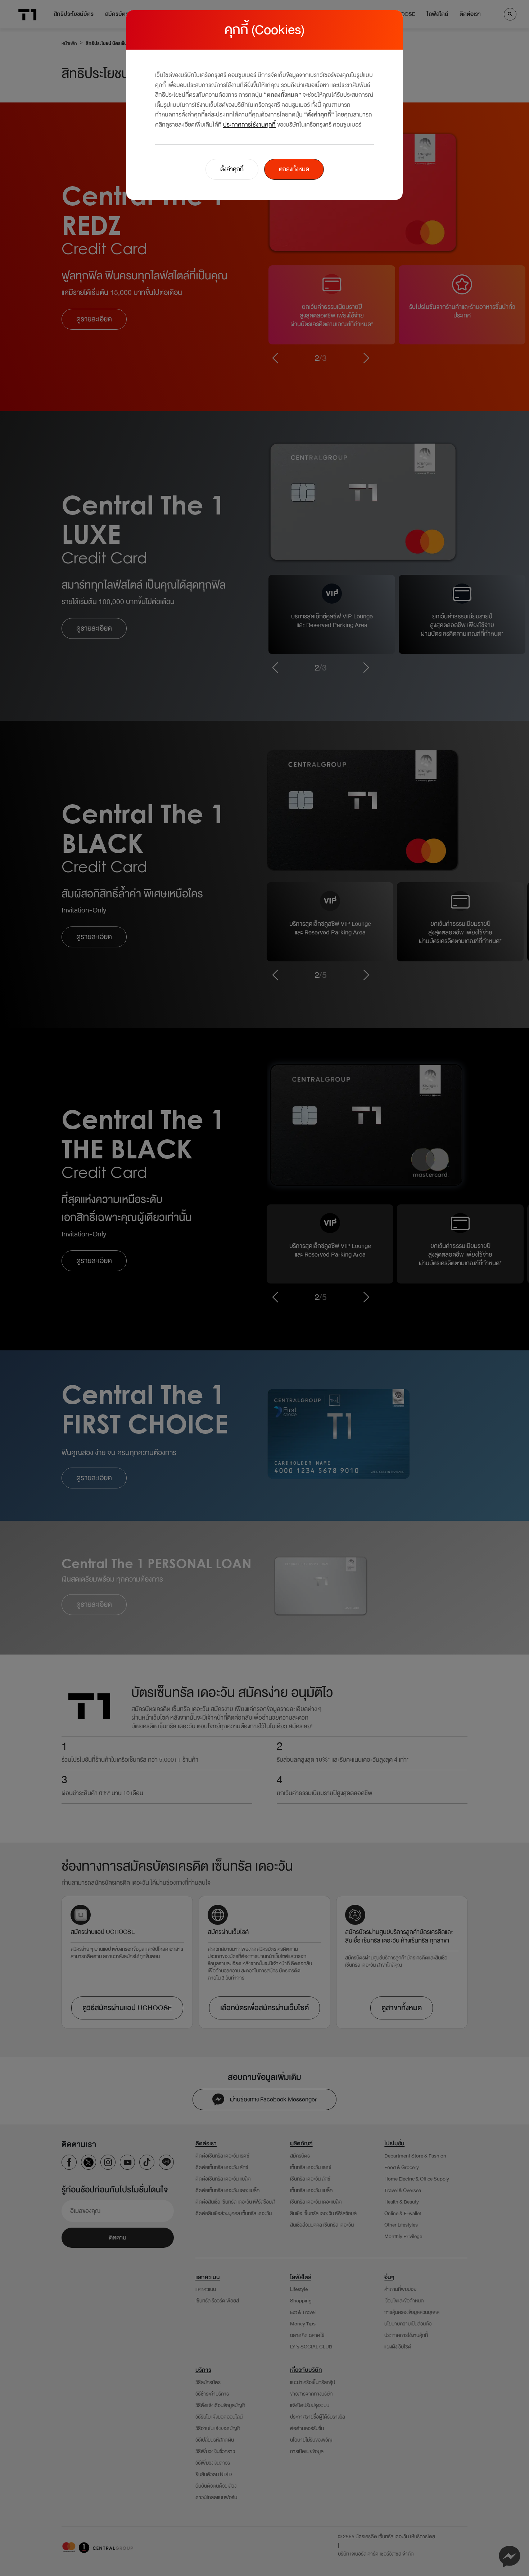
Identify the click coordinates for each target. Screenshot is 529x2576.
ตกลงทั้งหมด (294, 169)
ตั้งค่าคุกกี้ (232, 169)
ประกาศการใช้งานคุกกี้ (249, 125)
